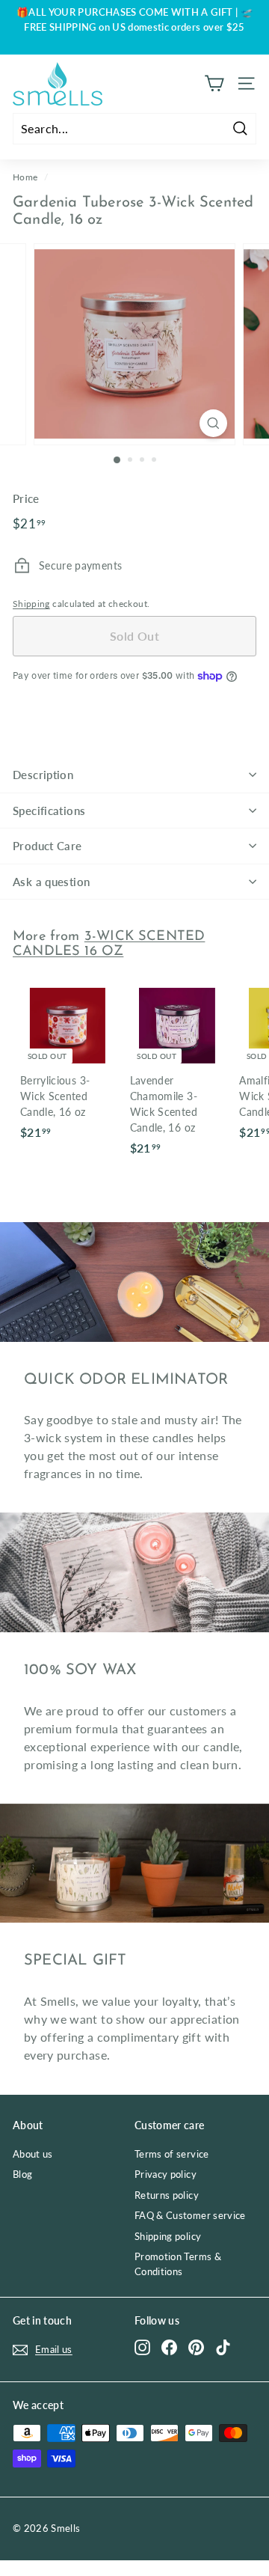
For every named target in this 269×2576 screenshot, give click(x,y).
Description (43, 775)
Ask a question (51, 882)
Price (26, 498)
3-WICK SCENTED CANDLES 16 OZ (109, 944)
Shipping (31, 604)
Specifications (49, 811)
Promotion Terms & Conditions (178, 2264)
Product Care (47, 846)
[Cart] (214, 83)
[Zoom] (213, 423)
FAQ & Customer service (190, 2215)
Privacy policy (166, 2174)
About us (33, 2154)
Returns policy (167, 2195)
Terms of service (172, 2154)
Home (25, 177)
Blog (22, 2174)
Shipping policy (168, 2236)
